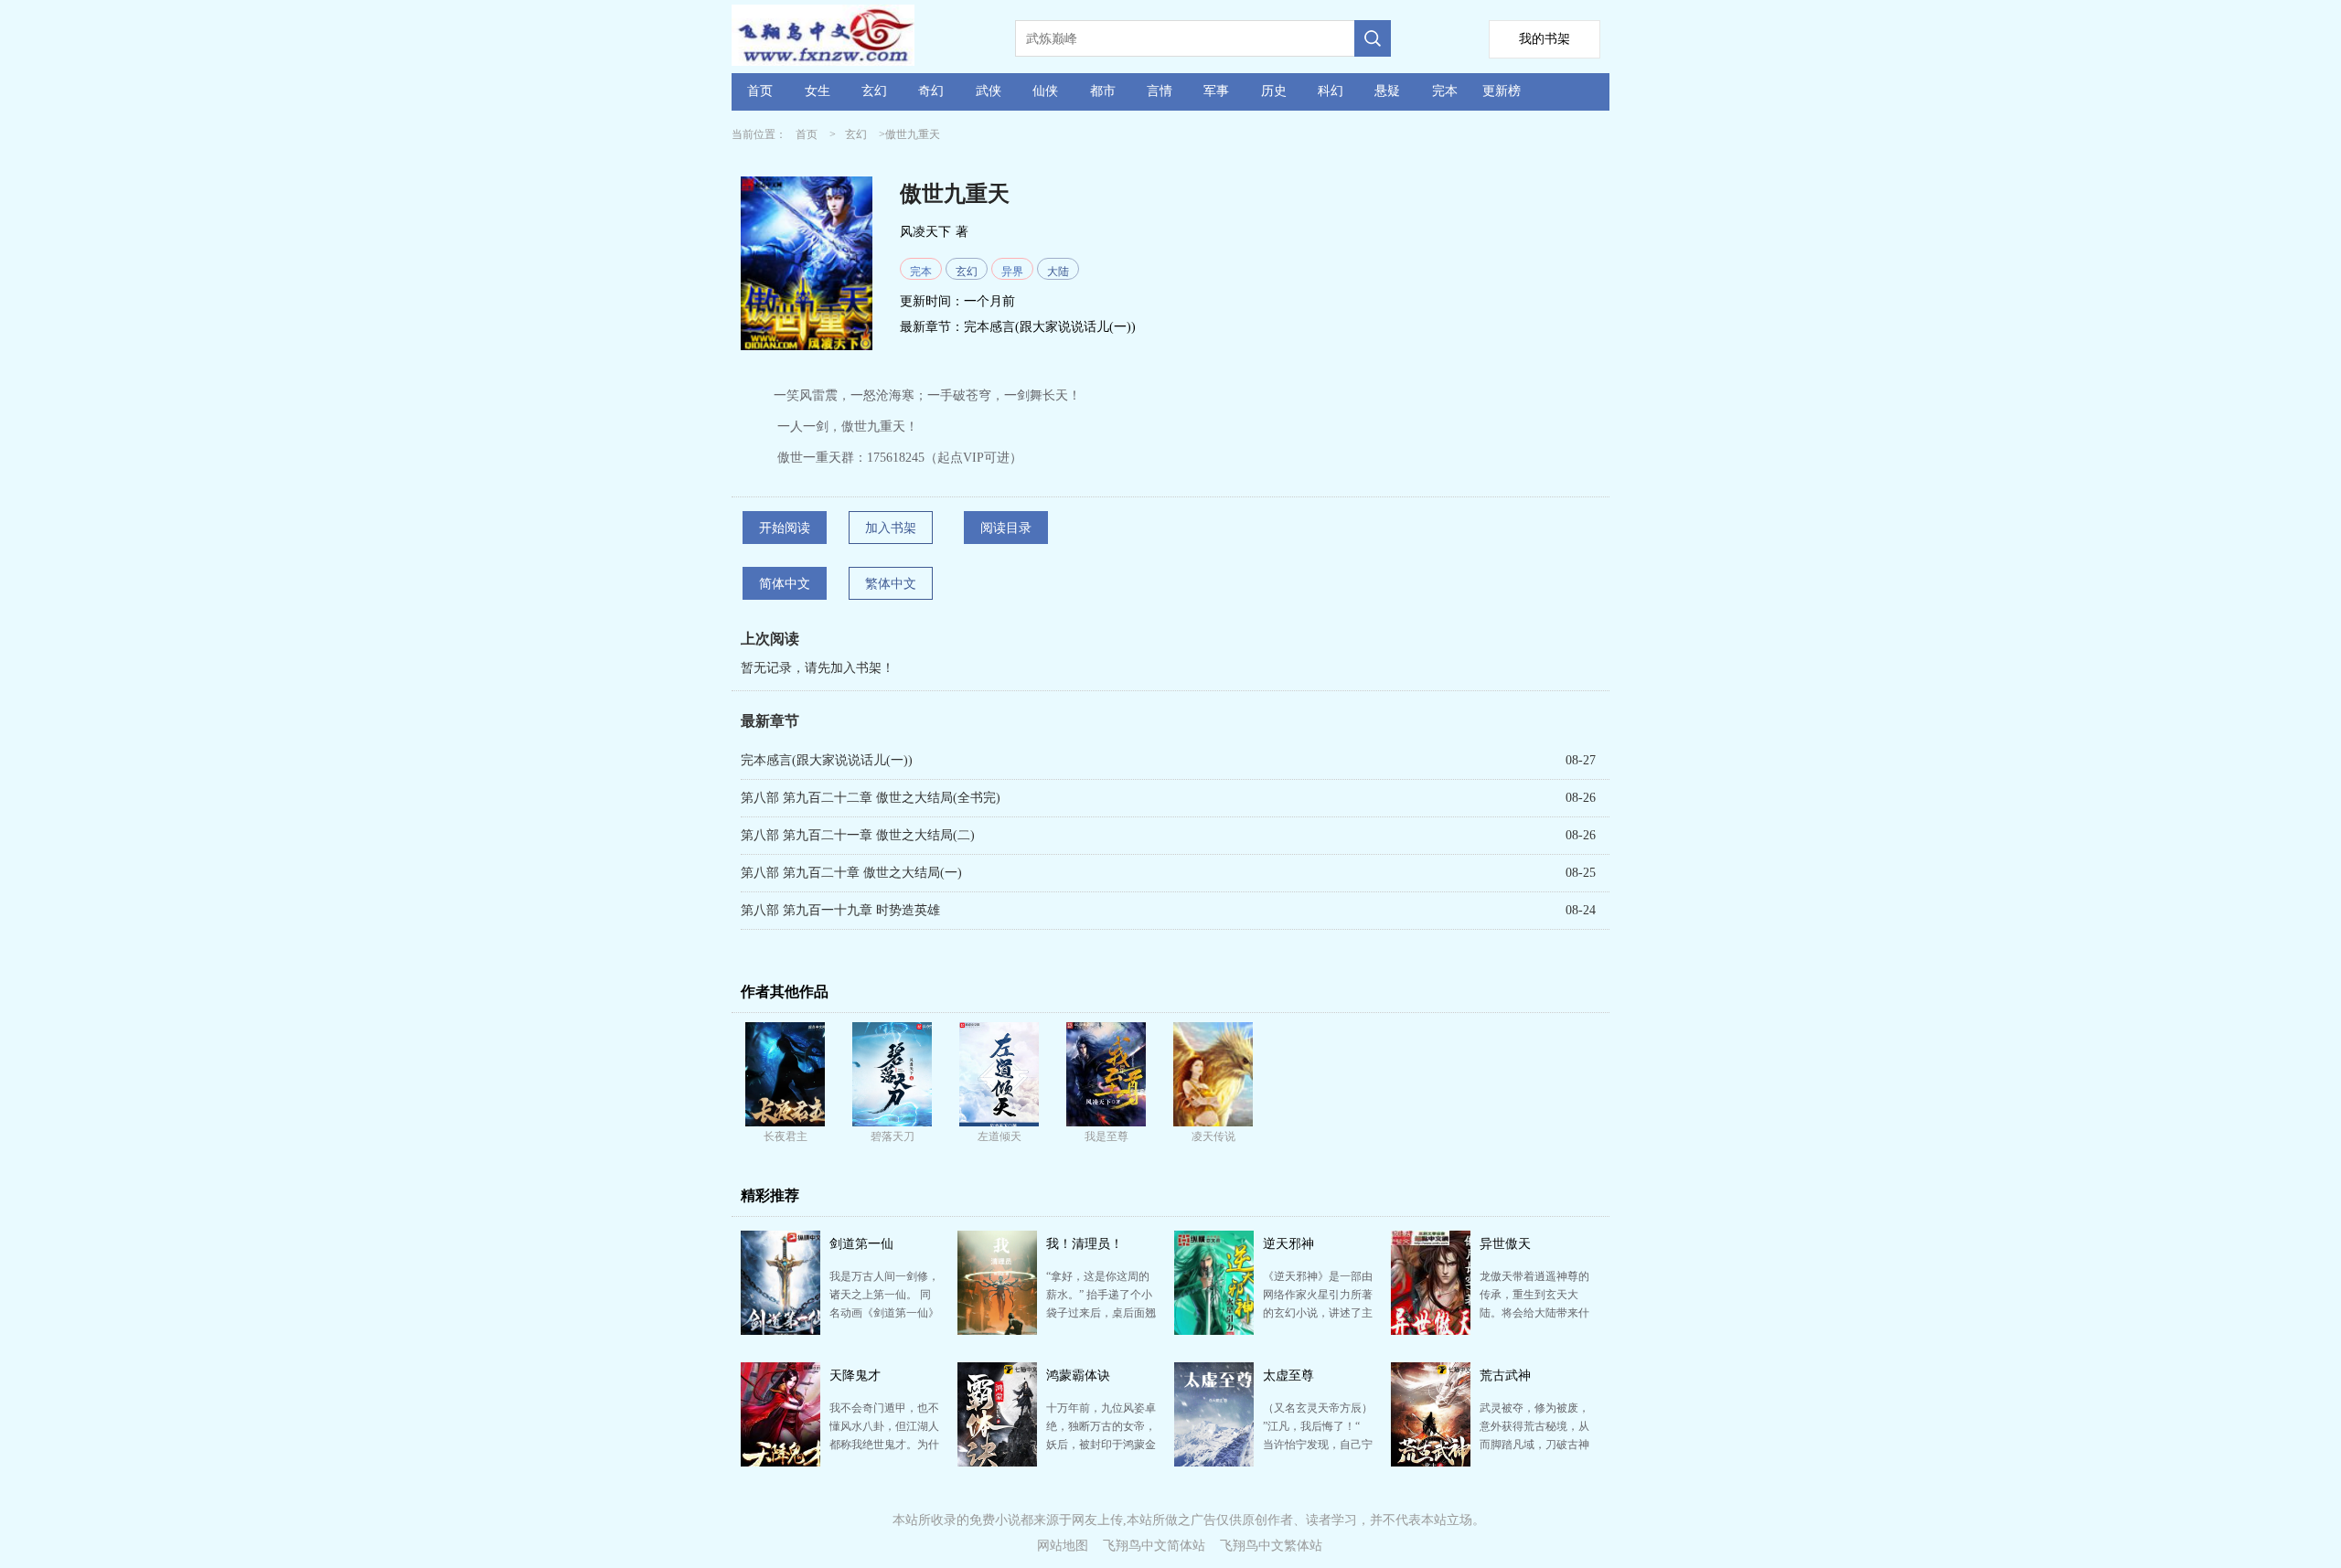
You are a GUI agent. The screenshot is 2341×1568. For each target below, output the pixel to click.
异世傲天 (1505, 1244)
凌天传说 (1213, 1136)
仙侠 (1045, 91)
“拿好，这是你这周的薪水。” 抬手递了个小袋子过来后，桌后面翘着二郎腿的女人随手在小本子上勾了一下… (1101, 1313)
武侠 (989, 91)
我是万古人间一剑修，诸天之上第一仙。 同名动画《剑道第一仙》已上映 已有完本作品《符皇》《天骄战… (884, 1313)
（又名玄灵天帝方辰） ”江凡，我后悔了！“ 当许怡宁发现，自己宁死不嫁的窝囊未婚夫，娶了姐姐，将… (1318, 1445)
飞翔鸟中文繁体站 (1271, 1546)
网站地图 (1063, 1546)
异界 (1012, 272)
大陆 (1058, 272)
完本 (1445, 91)
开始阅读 (785, 528)
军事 (1216, 91)
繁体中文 (891, 584)
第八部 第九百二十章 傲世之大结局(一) (851, 873)
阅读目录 (1006, 528)
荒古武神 (1505, 1376)
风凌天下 (925, 232)
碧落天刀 (893, 1136)
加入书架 (891, 528)
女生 (818, 91)
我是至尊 (1106, 1136)
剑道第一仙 (861, 1244)
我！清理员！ (1085, 1244)
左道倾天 (999, 1136)
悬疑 (1387, 91)
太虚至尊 (1288, 1376)
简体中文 (785, 584)
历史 (1274, 91)
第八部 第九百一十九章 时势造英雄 (840, 910)
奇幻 (931, 91)
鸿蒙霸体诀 (1078, 1376)
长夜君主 (786, 1136)
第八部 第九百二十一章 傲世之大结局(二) (858, 835)
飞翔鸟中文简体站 (1154, 1546)
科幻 (1331, 91)
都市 (1103, 91)
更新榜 (1502, 91)
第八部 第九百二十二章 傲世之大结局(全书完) (871, 798)
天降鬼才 (855, 1376)
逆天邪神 (1288, 1244)
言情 (1160, 91)
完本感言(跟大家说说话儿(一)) (1050, 327)
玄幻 (874, 91)
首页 (760, 91)
